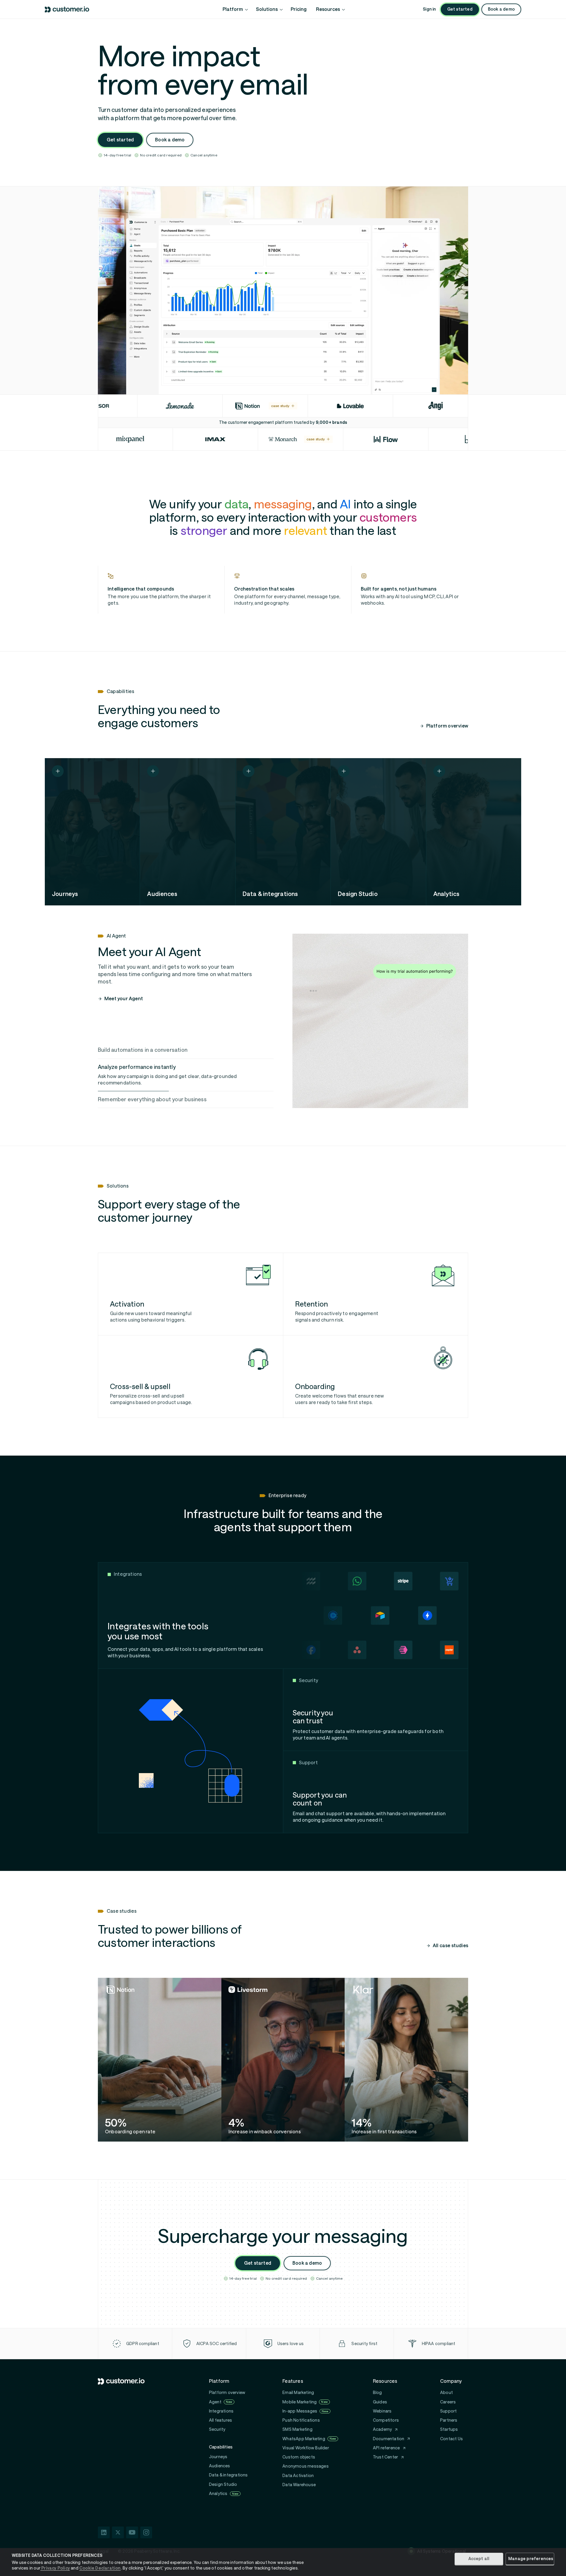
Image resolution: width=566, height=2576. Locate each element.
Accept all (479, 2559)
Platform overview (447, 726)
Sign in (429, 9)
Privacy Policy (55, 2568)
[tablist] (186, 1075)
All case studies (450, 1946)
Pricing (299, 9)
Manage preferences (531, 2559)
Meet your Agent (124, 999)
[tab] (186, 1050)
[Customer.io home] (67, 10)
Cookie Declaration (100, 2568)
